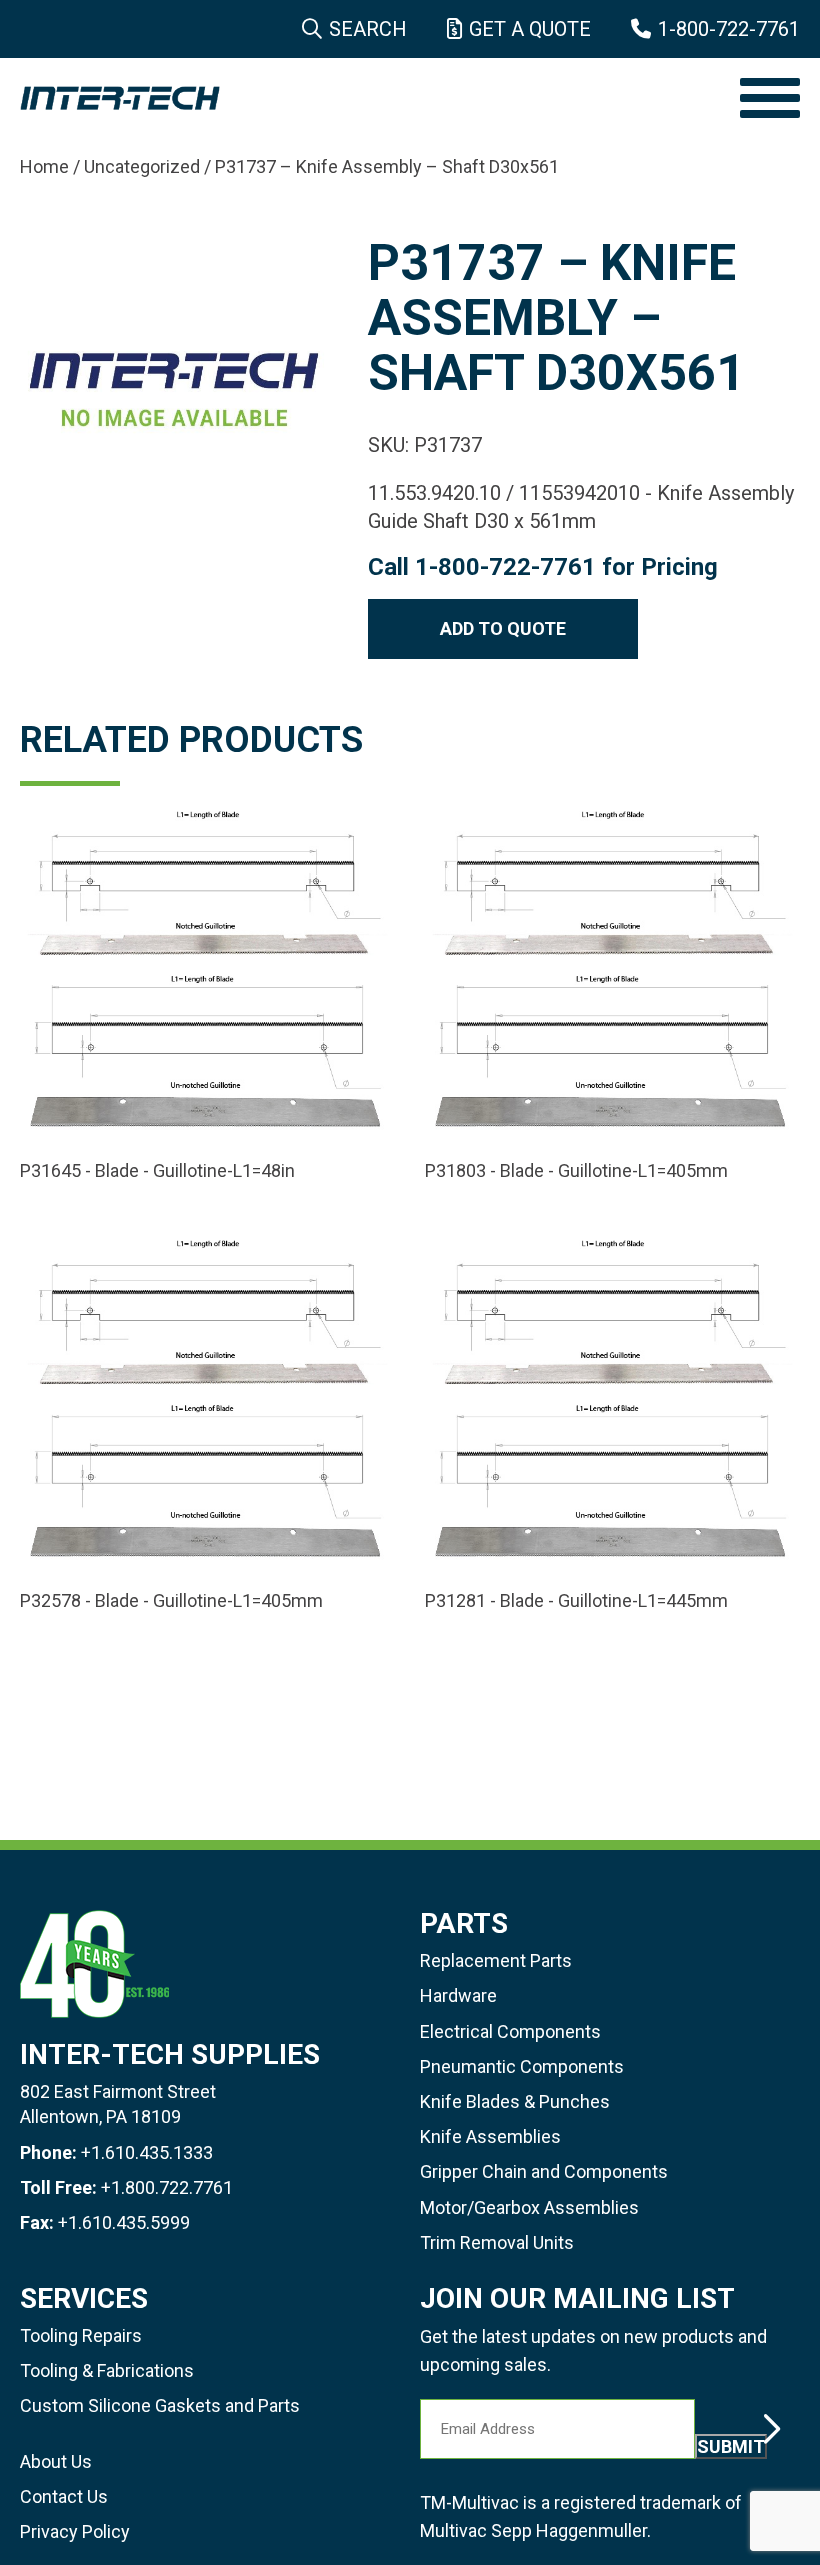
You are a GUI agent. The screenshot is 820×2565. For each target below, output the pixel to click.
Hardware (458, 1995)
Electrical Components (510, 2031)
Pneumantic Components (522, 2066)
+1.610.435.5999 (124, 2222)
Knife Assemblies (490, 2136)
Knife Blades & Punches (515, 2101)
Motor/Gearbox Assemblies (529, 2207)
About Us (56, 2461)
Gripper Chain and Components (544, 2171)
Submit (731, 2446)
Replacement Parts (496, 1960)
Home (44, 166)
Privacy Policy (75, 2531)
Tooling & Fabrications (107, 2370)
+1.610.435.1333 (147, 2152)
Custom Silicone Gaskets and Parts (160, 2405)
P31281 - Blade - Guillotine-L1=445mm (576, 1601)
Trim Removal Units (497, 2242)
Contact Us (64, 2496)
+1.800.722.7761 (167, 2187)
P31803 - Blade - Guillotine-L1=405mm (576, 1171)
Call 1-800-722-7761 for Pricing (543, 567)
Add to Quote (503, 628)
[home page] (370, 98)
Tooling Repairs (81, 2335)
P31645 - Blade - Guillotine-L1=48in (157, 1171)
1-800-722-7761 (729, 29)
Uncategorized (142, 166)
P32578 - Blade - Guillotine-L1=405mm (171, 1601)
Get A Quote (530, 29)
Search (368, 29)
